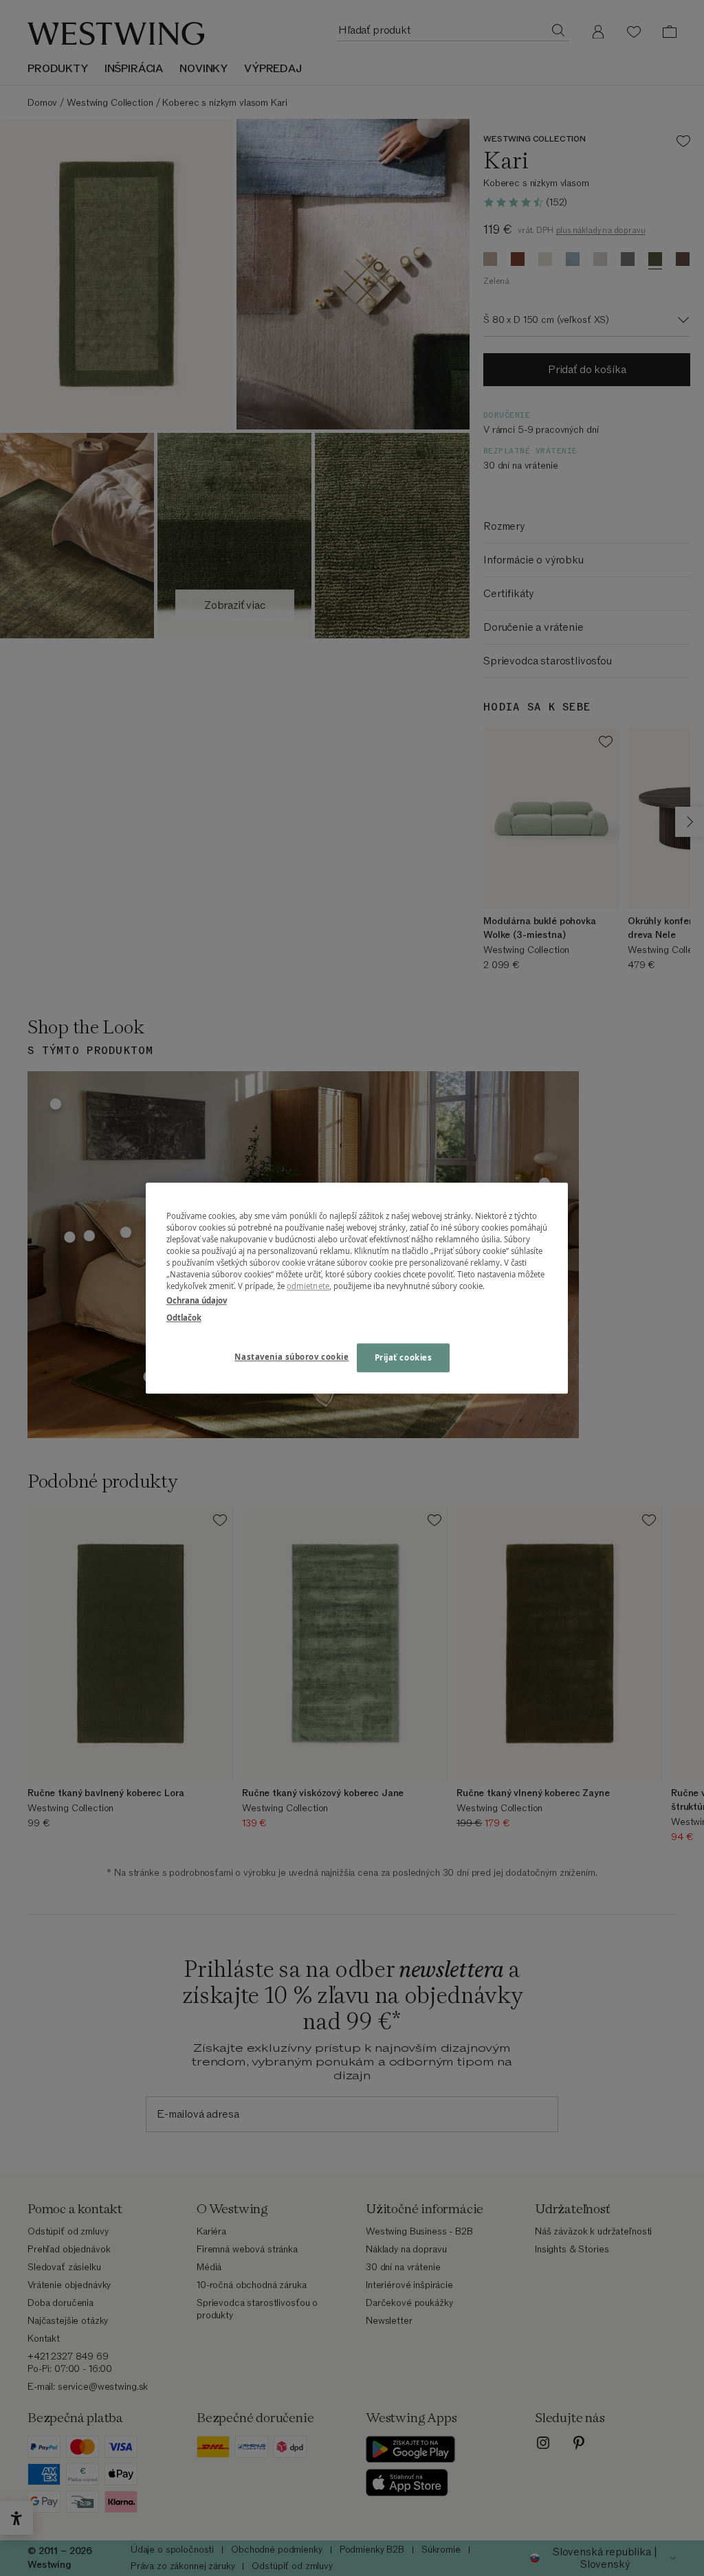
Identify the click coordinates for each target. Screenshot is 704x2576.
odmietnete (308, 1286)
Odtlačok (184, 1318)
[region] (357, 1288)
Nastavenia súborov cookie (291, 1357)
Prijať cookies (404, 1357)
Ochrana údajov (197, 1300)
